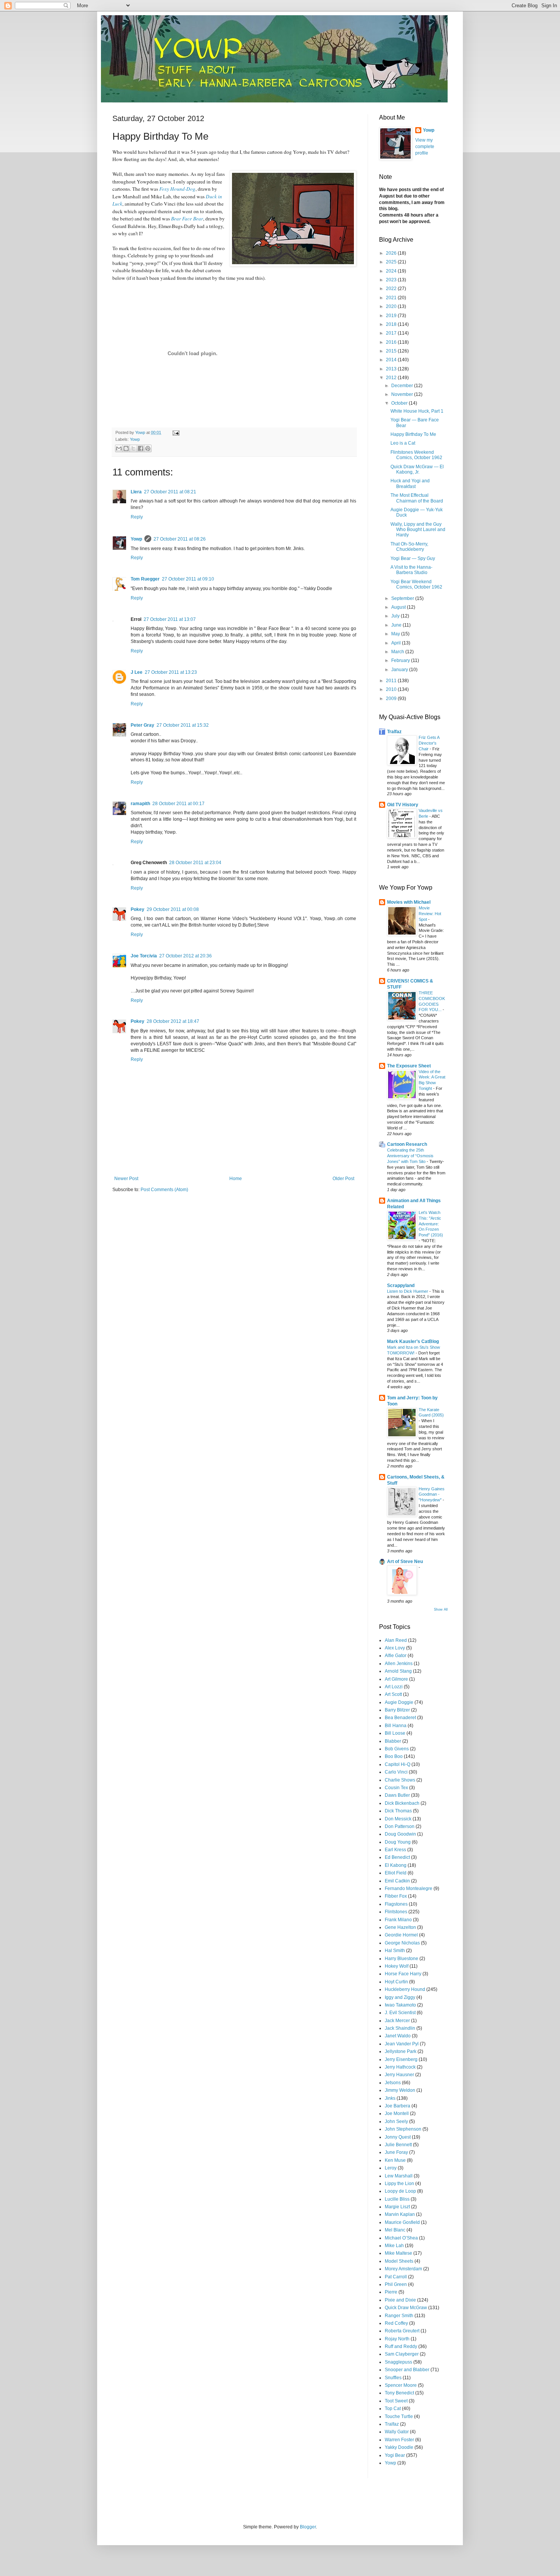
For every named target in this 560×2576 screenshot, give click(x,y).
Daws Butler (397, 1795)
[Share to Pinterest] (148, 448)
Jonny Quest (398, 2137)
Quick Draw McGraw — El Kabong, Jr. (417, 469)
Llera (136, 492)
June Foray (396, 2152)
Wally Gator (397, 2432)
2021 (392, 298)
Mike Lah (394, 2246)
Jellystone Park (401, 2051)
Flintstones (396, 1912)
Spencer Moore (401, 2385)
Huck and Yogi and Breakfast (410, 483)
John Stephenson (403, 2129)
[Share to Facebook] (141, 448)
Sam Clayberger (402, 2354)
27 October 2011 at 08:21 (170, 492)
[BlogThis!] (126, 448)
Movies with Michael (409, 902)
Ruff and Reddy (401, 2346)
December (403, 386)
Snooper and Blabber (407, 2370)
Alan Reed (396, 1640)
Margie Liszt (397, 2207)
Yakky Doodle (399, 2447)
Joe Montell (397, 2113)
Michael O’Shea (401, 2238)
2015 (392, 351)
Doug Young (398, 1842)
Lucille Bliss (397, 2199)
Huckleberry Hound (405, 1989)
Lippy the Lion (399, 2184)
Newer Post (126, 1179)
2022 (392, 289)
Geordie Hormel (401, 1935)
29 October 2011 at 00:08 (173, 909)
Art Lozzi (394, 1687)
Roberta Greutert (402, 2331)
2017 (392, 333)
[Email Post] (175, 432)
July (396, 616)
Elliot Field (396, 1873)
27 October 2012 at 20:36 (186, 956)
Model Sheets (399, 2261)
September (403, 598)
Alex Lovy (395, 1648)
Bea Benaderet (400, 1718)
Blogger (308, 2527)
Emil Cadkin (397, 1881)
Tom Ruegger (145, 579)
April (397, 643)
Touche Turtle (399, 2416)
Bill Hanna (396, 1726)
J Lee (137, 672)
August (399, 607)
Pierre (391, 2292)
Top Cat (393, 2409)
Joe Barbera (398, 2106)
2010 (392, 689)
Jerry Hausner (399, 2075)
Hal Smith (395, 1951)
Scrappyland (401, 1286)
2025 (392, 262)
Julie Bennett (398, 2145)
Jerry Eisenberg (401, 2059)
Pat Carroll (396, 2277)
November (403, 394)
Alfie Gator (396, 1656)
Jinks (390, 2098)
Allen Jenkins (399, 1664)
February (401, 660)
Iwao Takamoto (400, 2005)
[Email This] (119, 448)
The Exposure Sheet (409, 1066)
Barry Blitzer (397, 1710)
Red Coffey (396, 2323)
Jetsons (393, 2083)
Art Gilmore (396, 1679)
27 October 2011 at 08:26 (180, 539)
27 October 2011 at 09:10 (188, 579)
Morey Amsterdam (403, 2269)
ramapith (140, 804)
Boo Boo (394, 1756)
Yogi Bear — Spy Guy (413, 558)
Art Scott (393, 1694)
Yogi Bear (395, 2455)
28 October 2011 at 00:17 (178, 804)
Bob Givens (397, 1749)
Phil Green (396, 2284)
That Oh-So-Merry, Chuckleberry (409, 547)
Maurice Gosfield (402, 2222)
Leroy (391, 2168)
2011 (392, 681)
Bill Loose (395, 1733)
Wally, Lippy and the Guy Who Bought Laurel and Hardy (418, 530)
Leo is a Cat (403, 443)
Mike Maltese (398, 2253)
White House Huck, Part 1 (417, 411)
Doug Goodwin (400, 1834)
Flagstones (396, 1904)
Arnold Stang (398, 1671)
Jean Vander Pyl (402, 2044)
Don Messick (398, 1819)
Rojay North (397, 2339)
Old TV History (403, 805)
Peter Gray (142, 725)
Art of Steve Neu (405, 1562)
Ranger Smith (399, 2316)
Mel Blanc (395, 2230)
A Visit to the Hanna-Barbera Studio (411, 570)
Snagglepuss (398, 2362)
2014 (392, 360)
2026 (392, 253)
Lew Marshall (399, 2176)
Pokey (138, 909)
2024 (392, 271)
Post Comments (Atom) (164, 1190)
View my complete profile (425, 147)
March (398, 652)
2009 (392, 699)
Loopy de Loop (400, 2191)
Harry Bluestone (402, 1959)
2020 (392, 306)
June (397, 625)
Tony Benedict (399, 2393)
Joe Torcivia (144, 956)
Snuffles (393, 2378)
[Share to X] (133, 448)
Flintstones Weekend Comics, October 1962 (416, 455)
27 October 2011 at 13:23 (171, 672)
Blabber (393, 1741)
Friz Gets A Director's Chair (429, 743)
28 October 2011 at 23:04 (195, 863)
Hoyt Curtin (396, 1982)
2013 (392, 369)
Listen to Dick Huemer (408, 1291)
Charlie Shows (400, 1780)
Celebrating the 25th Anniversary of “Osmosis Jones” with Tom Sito (410, 1156)
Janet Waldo (398, 2036)
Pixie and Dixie (400, 2300)
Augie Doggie (399, 1702)
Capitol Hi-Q (398, 1764)
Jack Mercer (397, 2021)
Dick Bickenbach (402, 1803)
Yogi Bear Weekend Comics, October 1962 (416, 584)
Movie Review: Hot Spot (430, 914)
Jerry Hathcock (400, 2067)
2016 (392, 342)
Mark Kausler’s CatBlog (413, 1341)
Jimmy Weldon (400, 2090)
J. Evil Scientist (400, 2013)
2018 (392, 324)
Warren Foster (399, 2440)
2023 (392, 280)
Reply (137, 517)
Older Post (343, 1179)
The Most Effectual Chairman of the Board (417, 498)
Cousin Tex (396, 1788)
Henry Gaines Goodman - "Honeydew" (432, 1495)
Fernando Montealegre (409, 1889)
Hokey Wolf (397, 1966)
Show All (441, 1609)
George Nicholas (402, 1943)
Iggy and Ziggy (400, 1997)
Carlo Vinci (396, 1772)
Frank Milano (398, 1920)
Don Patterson (400, 1826)
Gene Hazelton (400, 1927)
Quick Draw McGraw (406, 2308)
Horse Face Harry (403, 1974)
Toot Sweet (396, 2401)
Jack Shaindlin (400, 2028)
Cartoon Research (407, 1144)
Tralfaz (394, 732)
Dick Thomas (398, 1811)
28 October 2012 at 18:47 (173, 1021)
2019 (392, 316)
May (396, 634)
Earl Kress (395, 1850)
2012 (392, 378)
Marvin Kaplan (400, 2214)
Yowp (141, 432)
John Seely (396, 2121)
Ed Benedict (397, 1857)
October (400, 403)
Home (236, 1179)
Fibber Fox (396, 1896)
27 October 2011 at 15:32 (183, 725)
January (400, 670)
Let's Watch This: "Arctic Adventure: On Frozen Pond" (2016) (431, 1224)
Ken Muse (395, 2160)
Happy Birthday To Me (413, 434)
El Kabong (396, 1865)
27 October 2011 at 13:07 (170, 619)
